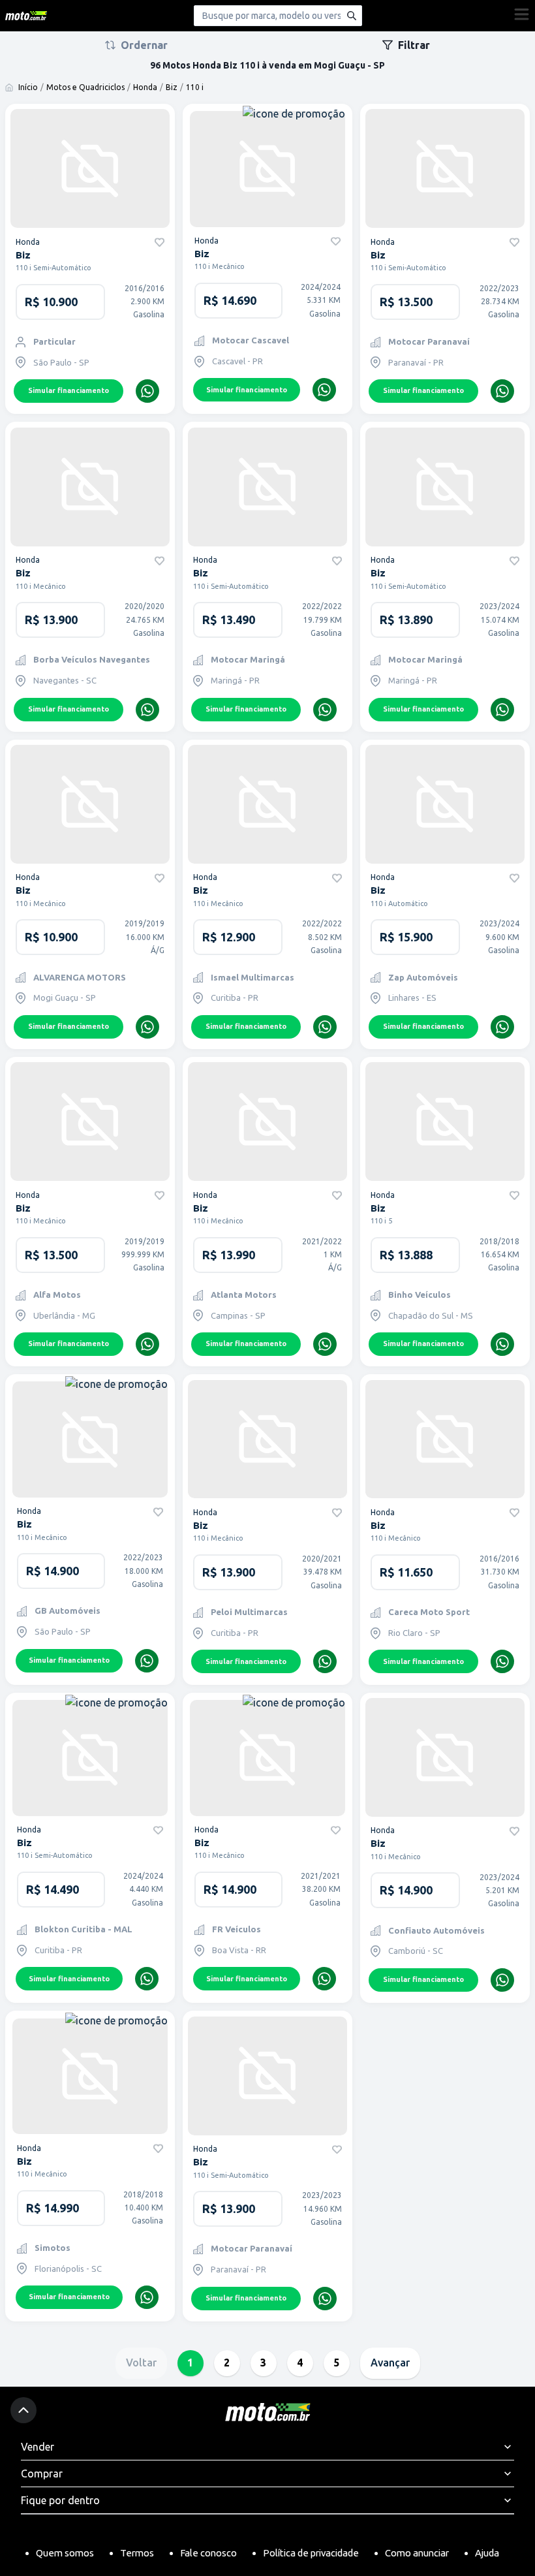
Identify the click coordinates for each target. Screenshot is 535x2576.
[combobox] (278, 16)
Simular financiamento (69, 390)
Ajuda (487, 2553)
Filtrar (414, 45)
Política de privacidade (311, 2553)
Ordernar (144, 45)
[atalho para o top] (23, 2410)
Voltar (141, 2363)
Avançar (390, 2363)
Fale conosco (208, 2553)
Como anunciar (417, 2553)
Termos (137, 2553)
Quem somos (65, 2553)
